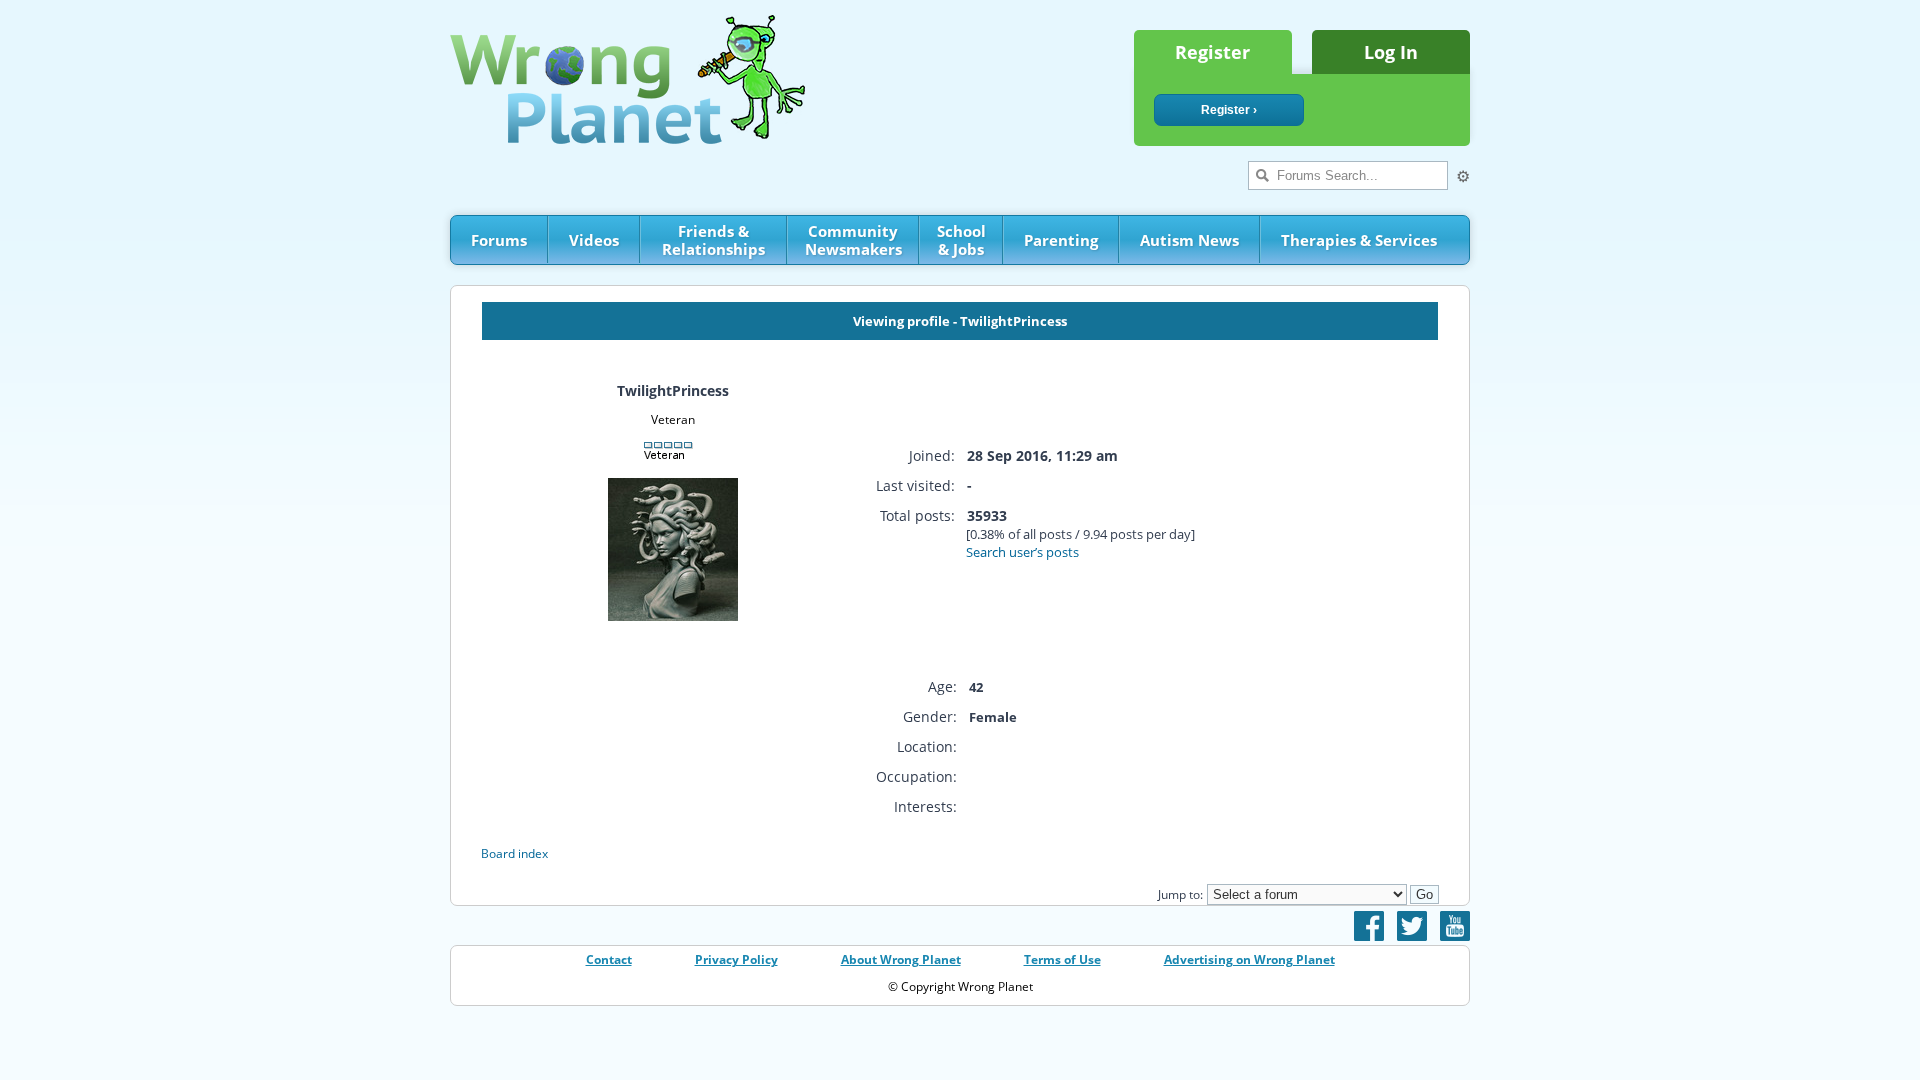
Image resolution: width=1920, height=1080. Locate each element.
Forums (499, 240)
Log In (1391, 52)
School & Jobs (961, 240)
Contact (609, 959)
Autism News (1189, 240)
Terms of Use (1062, 959)
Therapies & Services (1359, 240)
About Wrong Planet (901, 959)
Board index (514, 853)
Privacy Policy (736, 959)
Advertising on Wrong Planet (1249, 959)
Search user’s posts (1022, 552)
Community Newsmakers (853, 240)
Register (1212, 52)
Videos (594, 240)
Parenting (1061, 240)
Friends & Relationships (713, 240)
